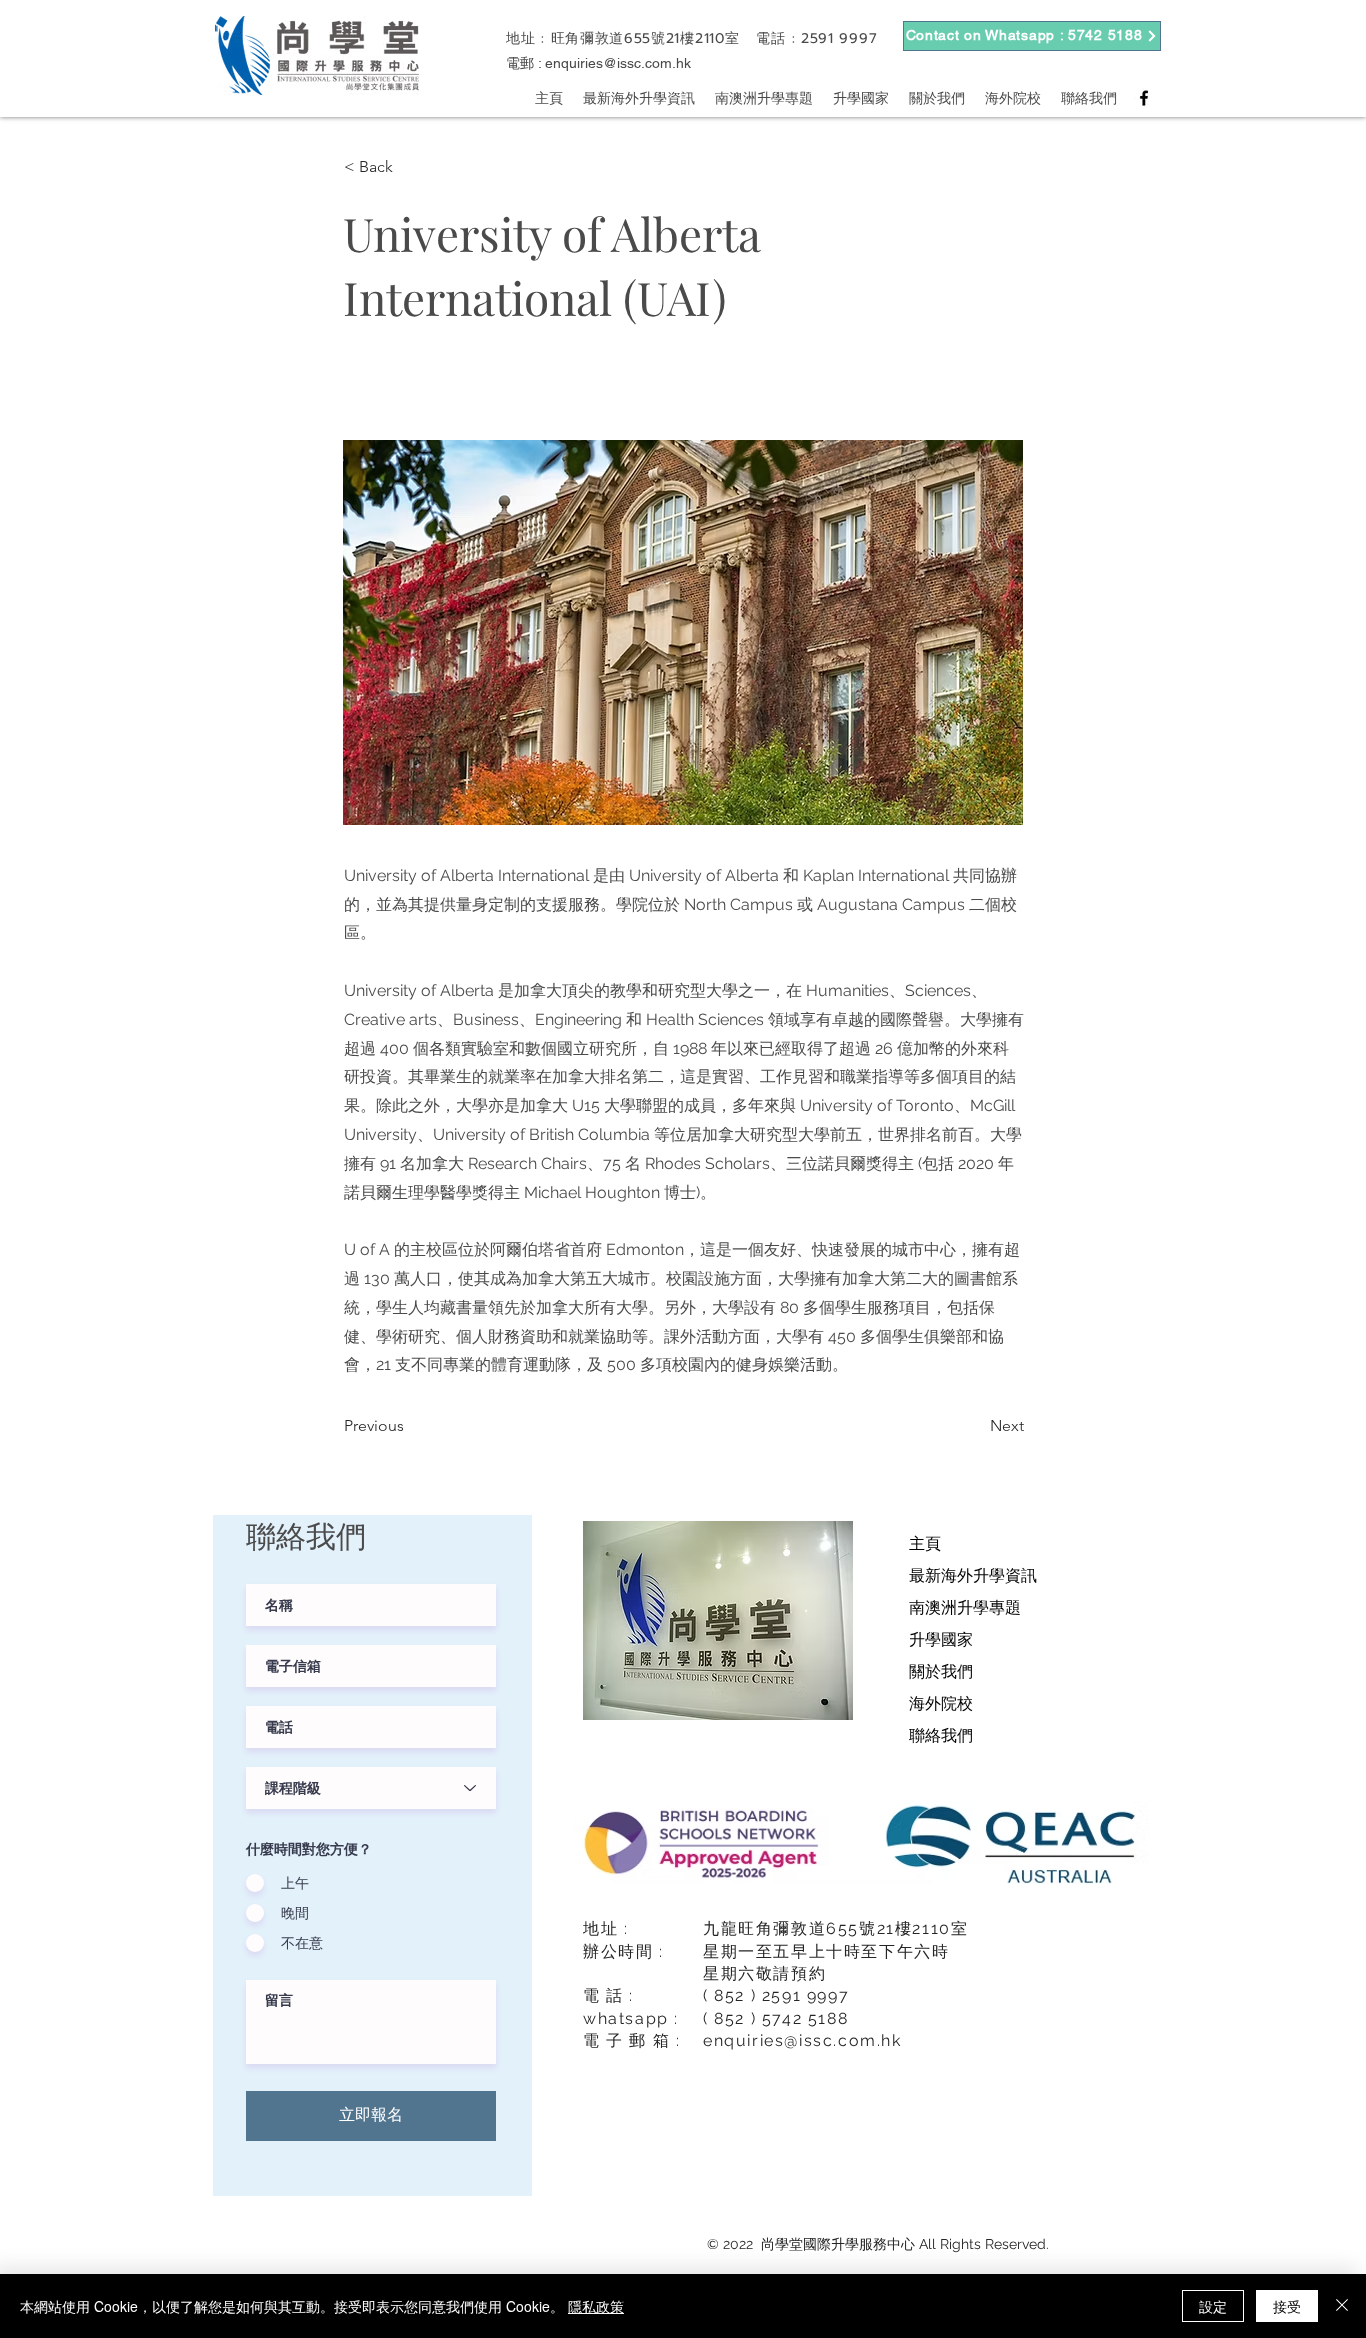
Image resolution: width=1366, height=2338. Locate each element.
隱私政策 (596, 2306)
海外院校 (941, 1703)
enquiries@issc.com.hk (618, 63)
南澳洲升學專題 (965, 1607)
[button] (410, 167)
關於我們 (941, 1671)
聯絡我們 (941, 1735)
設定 (1213, 2306)
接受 (1287, 2306)
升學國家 (941, 1639)
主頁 (925, 1543)
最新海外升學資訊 (973, 1575)
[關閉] (1342, 2306)
